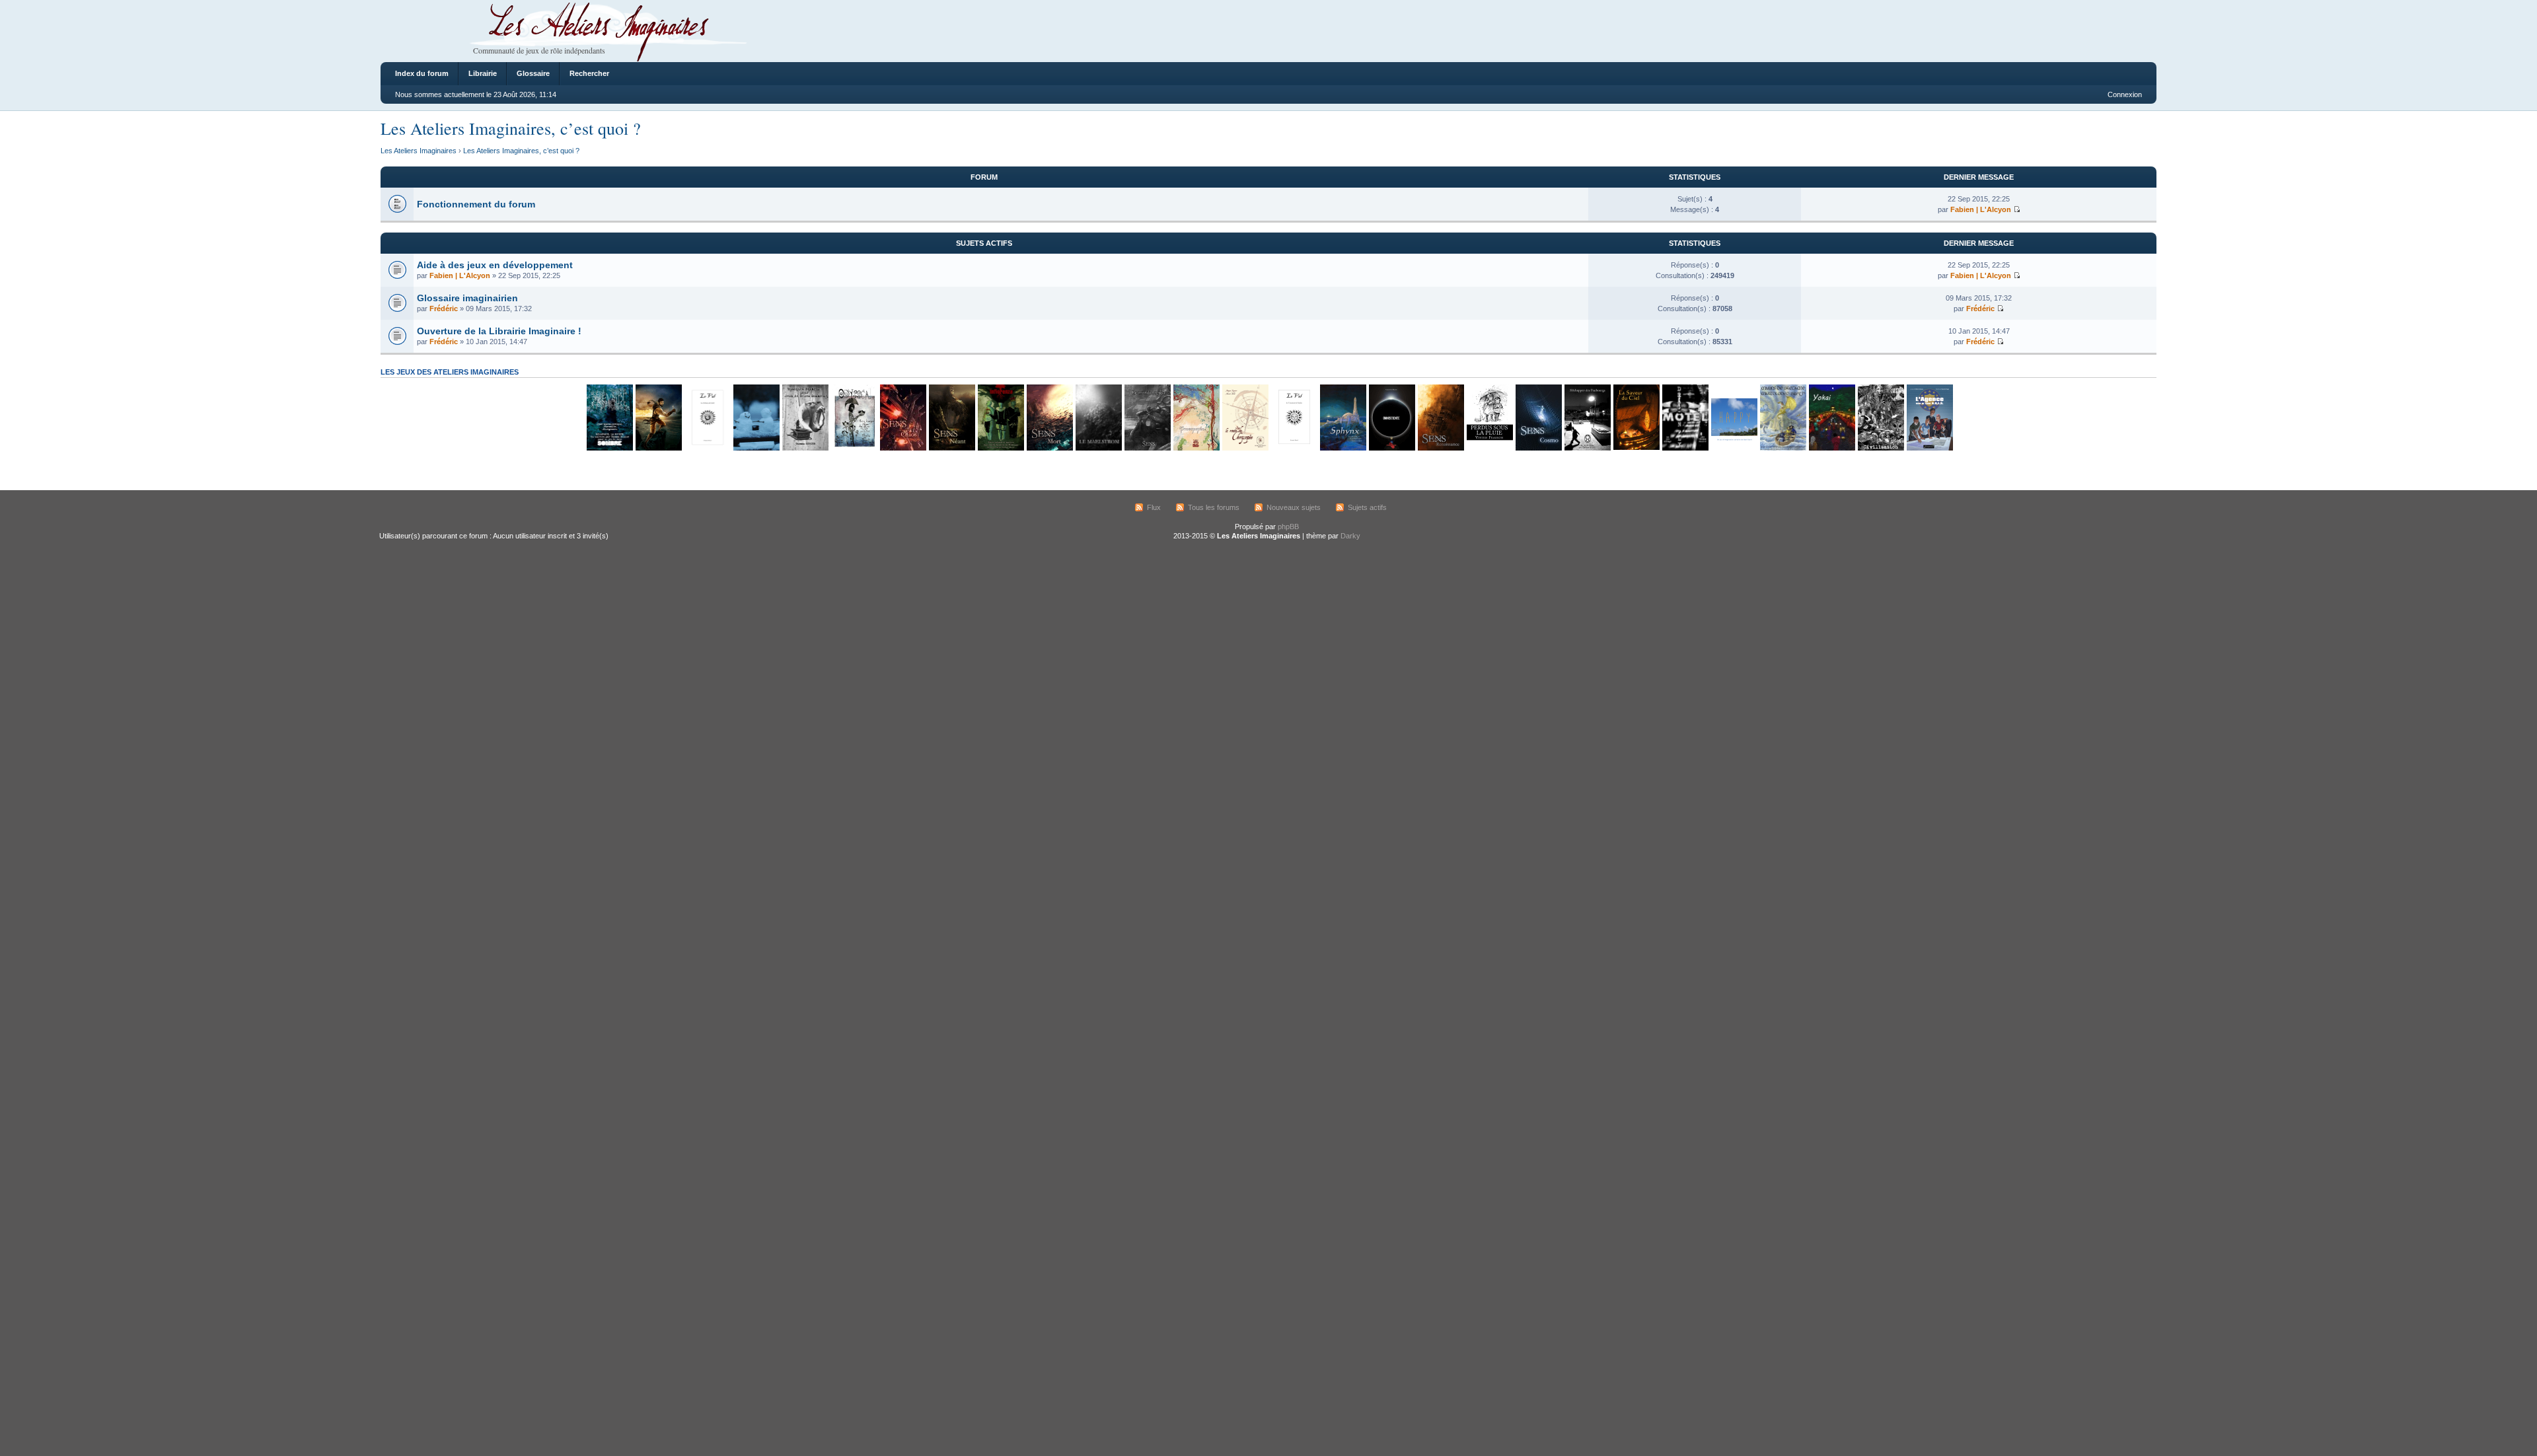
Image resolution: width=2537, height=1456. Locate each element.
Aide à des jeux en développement (495, 265)
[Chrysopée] (1245, 448)
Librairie (483, 73)
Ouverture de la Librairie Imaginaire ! (499, 331)
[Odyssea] (854, 448)
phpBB (1288, 527)
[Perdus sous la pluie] (1489, 448)
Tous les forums (1214, 507)
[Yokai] (1831, 448)
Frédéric (444, 309)
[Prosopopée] (1196, 448)
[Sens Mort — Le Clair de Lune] (1049, 448)
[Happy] (1734, 448)
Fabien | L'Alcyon (1981, 209)
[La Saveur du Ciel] (1636, 448)
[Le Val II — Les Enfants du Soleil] (707, 448)
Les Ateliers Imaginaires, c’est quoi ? (511, 128)
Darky (1350, 536)
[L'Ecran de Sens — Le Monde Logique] (1147, 448)
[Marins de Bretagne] (1783, 448)
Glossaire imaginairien (467, 298)
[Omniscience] (1391, 448)
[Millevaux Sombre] (609, 448)
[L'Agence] (1929, 448)
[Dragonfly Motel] (1685, 448)
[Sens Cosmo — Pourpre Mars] (1538, 448)
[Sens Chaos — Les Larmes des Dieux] (902, 448)
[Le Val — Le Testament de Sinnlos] (1294, 448)
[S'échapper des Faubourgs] (1587, 448)
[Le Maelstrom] (1098, 448)
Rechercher (589, 73)
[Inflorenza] (1000, 448)
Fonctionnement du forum (476, 204)
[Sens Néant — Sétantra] (951, 448)
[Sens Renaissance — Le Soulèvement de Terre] (1440, 448)
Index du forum (422, 73)
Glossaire (533, 73)
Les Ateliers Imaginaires (419, 151)
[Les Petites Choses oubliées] (756, 448)
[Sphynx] (1342, 448)
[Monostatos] (658, 448)
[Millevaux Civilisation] (1880, 448)
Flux (1154, 507)
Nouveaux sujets (1294, 507)
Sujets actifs (1367, 507)
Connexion (2125, 94)
